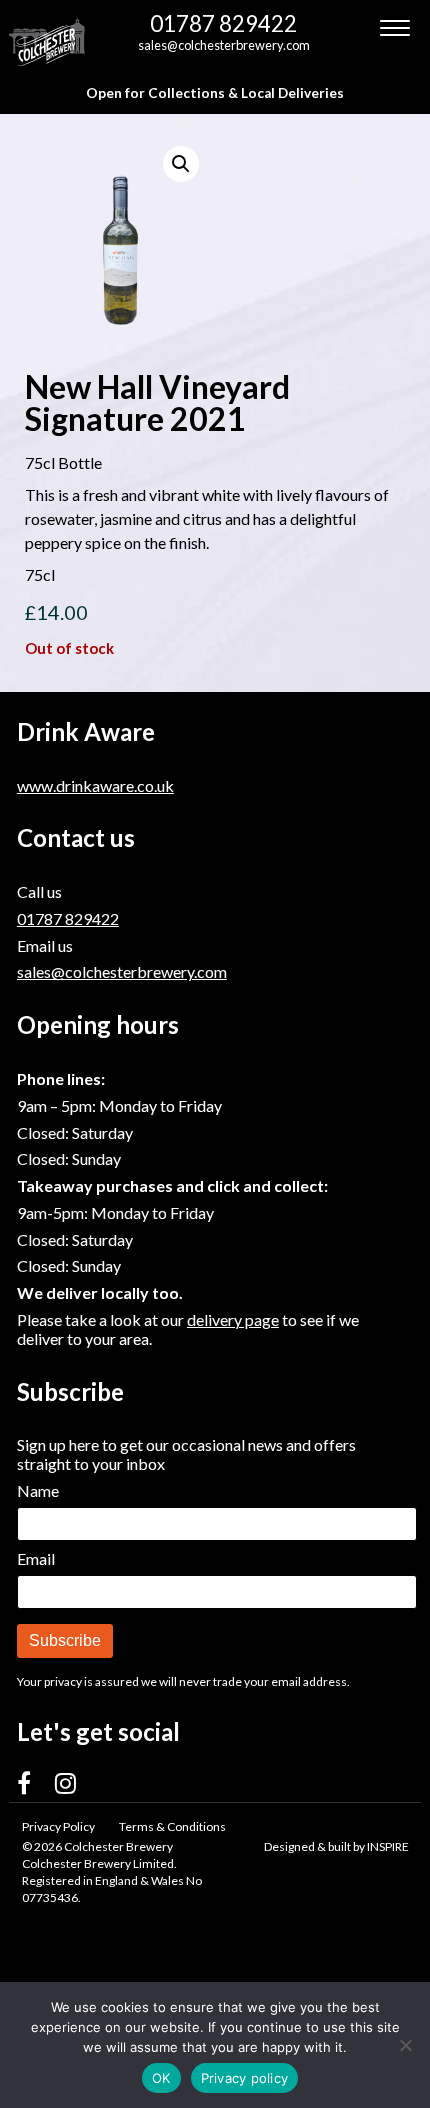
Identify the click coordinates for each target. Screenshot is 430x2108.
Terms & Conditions (172, 1826)
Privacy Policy (58, 1826)
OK (161, 2078)
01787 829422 (223, 23)
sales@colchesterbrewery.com (224, 45)
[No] (405, 2045)
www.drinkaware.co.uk (95, 785)
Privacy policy (245, 2078)
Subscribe (65, 1640)
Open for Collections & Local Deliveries (215, 93)
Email (36, 1558)
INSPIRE (388, 1846)
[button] (181, 164)
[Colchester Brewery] (49, 41)
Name (38, 1490)
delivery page (233, 1319)
